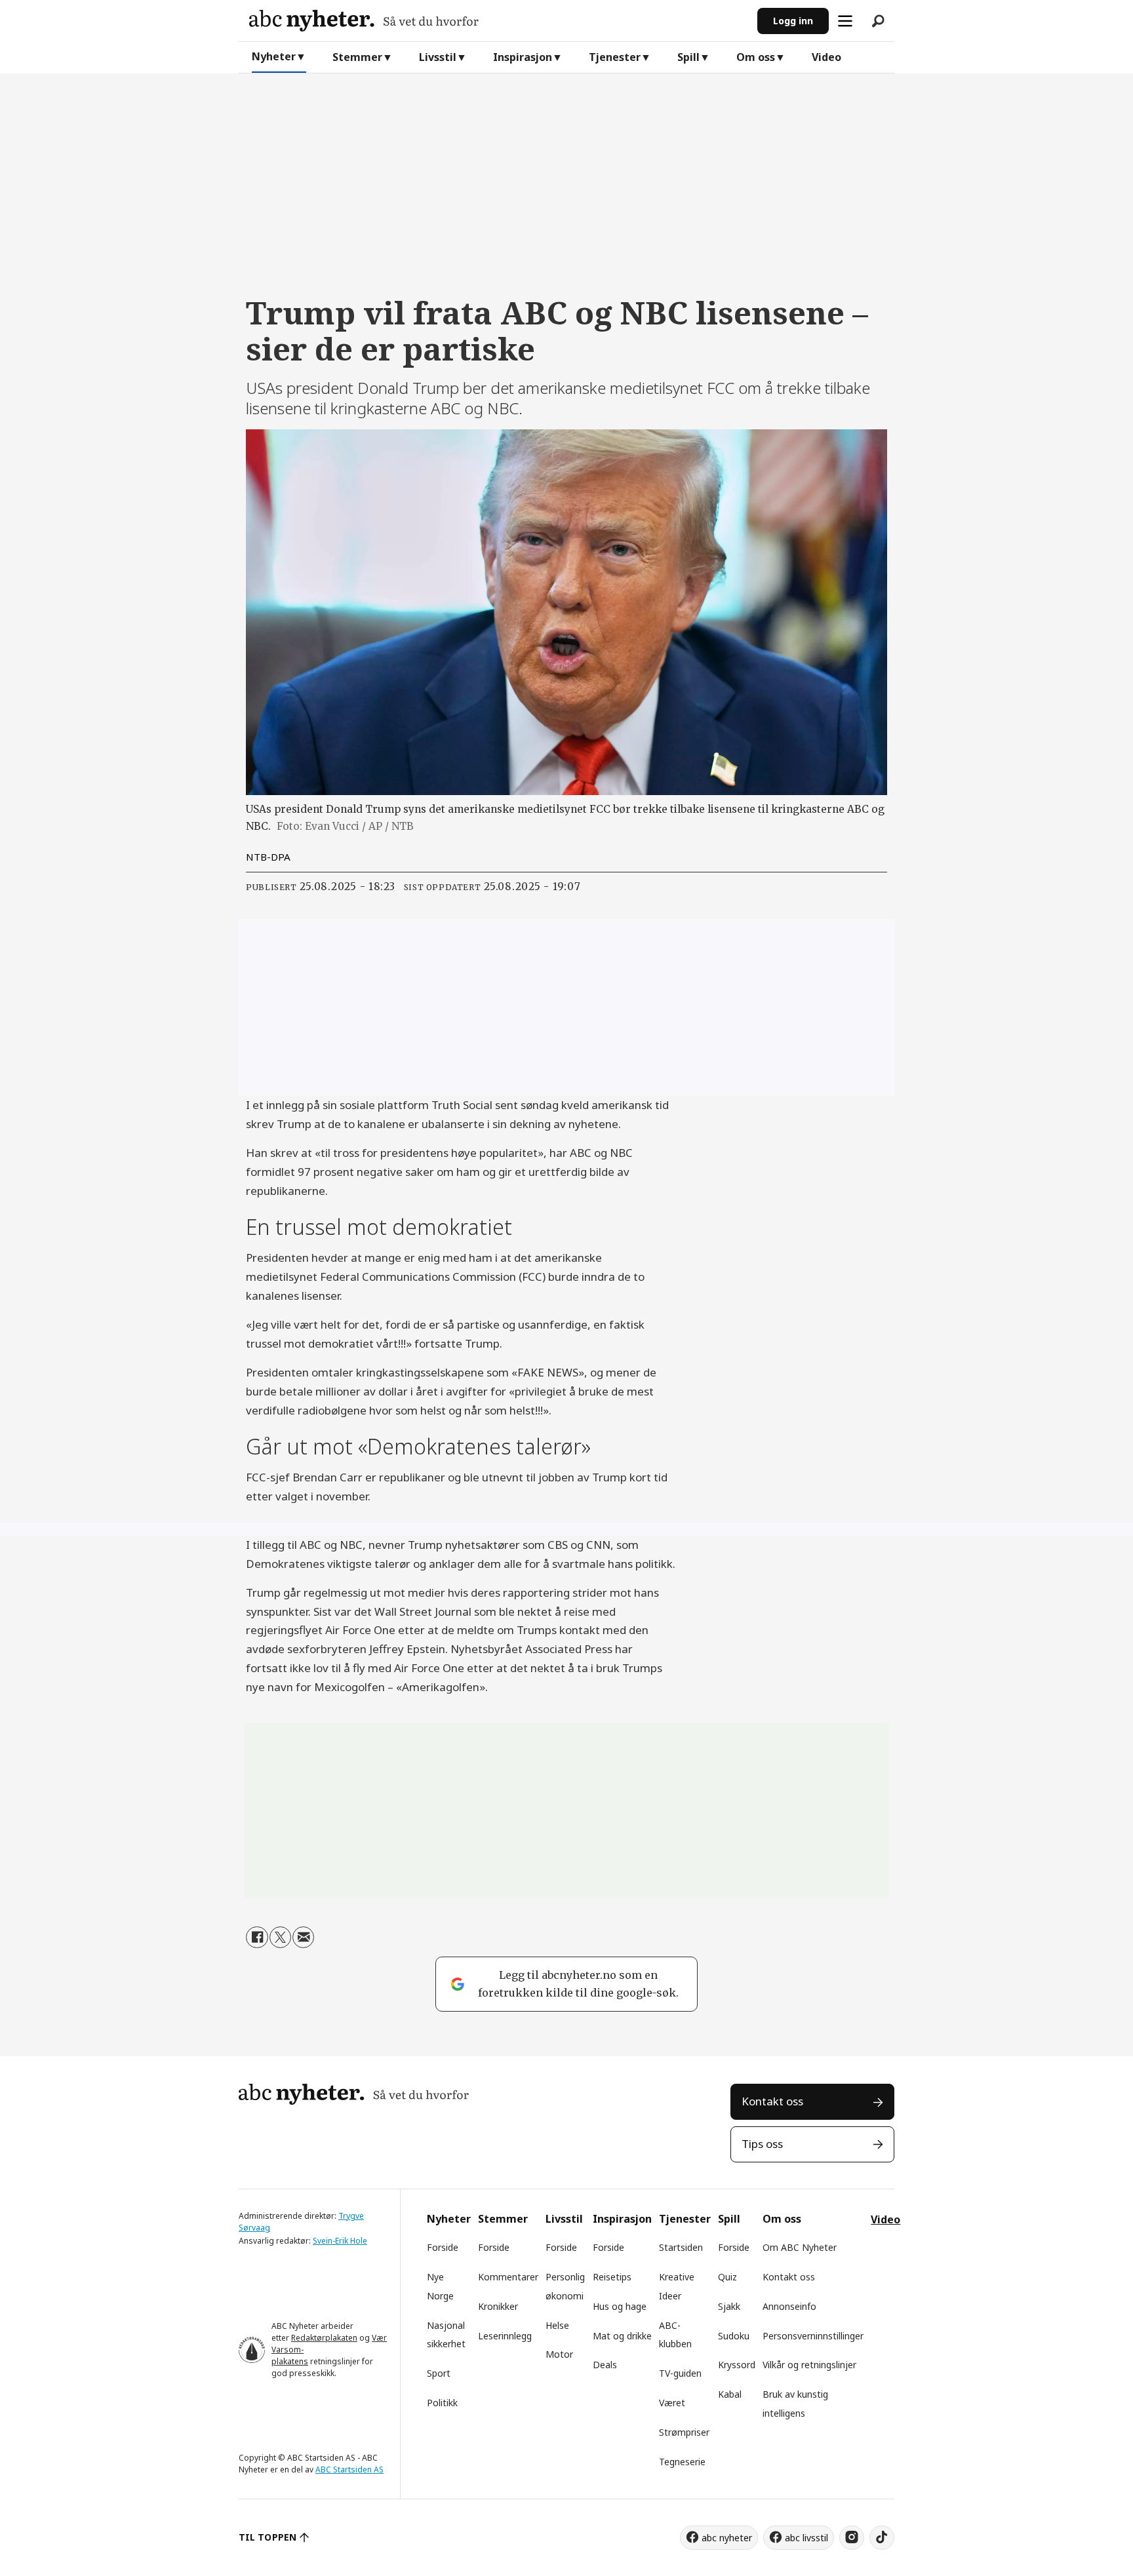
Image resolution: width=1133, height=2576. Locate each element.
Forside (443, 2247)
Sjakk (729, 2306)
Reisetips (612, 2277)
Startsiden (681, 2247)
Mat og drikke (622, 2336)
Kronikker (498, 2306)
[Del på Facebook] (257, 1937)
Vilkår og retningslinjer (809, 2365)
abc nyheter (727, 2538)
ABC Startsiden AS (349, 2469)
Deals (605, 2365)
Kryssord (737, 2365)
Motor (559, 2354)
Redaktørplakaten (324, 2338)
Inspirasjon (523, 57)
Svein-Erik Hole (340, 2241)
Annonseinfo (789, 2306)
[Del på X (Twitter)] (280, 1937)
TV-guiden (680, 2373)
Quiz (727, 2277)
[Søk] (878, 21)
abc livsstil (806, 2538)
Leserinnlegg (505, 2336)
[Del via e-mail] (303, 1937)
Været (672, 2403)
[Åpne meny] (845, 21)
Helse (557, 2325)
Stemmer (357, 57)
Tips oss (762, 2144)
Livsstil (438, 57)
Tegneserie (682, 2462)
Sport (439, 2373)
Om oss (756, 57)
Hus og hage (620, 2306)
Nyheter (274, 56)
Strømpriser (684, 2432)
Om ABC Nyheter (800, 2247)
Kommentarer (508, 2277)
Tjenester (615, 57)
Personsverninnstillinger (813, 2336)
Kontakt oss (772, 2101)
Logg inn (793, 21)
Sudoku (734, 2336)
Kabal (730, 2394)
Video (826, 57)
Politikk (442, 2403)
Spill (688, 57)
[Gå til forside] (498, 21)
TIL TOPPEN (268, 2537)
